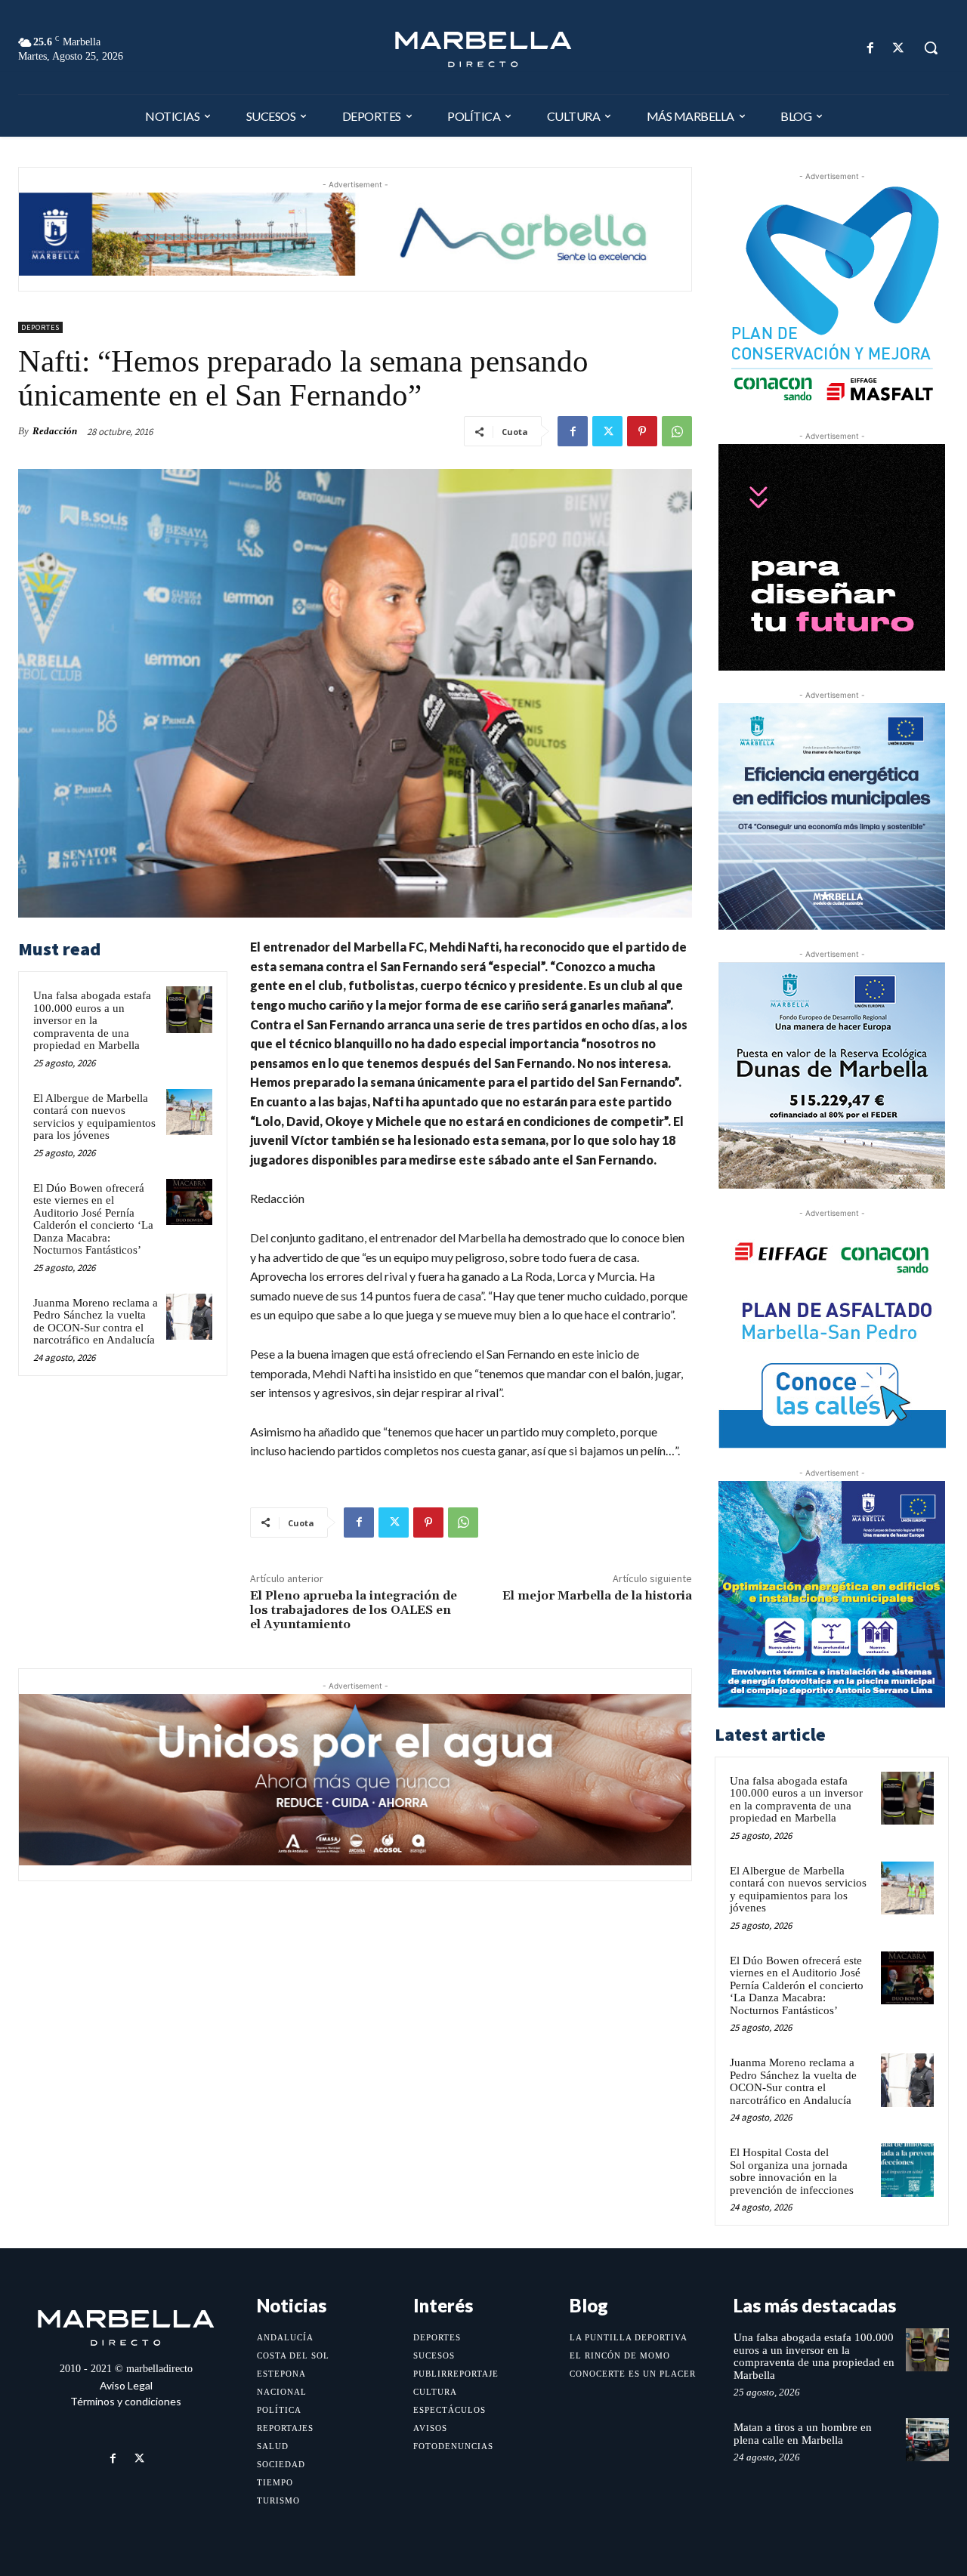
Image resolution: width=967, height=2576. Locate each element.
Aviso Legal (126, 2385)
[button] (931, 48)
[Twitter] (899, 48)
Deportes (40, 327)
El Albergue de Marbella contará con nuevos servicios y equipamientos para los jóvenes (94, 1117)
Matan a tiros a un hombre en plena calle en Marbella (803, 2434)
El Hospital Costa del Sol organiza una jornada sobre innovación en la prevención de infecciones (792, 2171)
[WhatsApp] (677, 431)
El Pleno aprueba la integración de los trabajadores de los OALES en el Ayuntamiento (354, 1610)
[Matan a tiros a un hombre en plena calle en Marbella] (927, 2440)
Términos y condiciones (126, 2401)
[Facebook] (871, 48)
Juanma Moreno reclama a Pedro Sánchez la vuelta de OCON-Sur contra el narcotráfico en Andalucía (96, 1322)
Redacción (55, 431)
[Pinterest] (642, 431)
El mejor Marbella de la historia (597, 1596)
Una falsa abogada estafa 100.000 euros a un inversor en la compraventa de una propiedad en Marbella (92, 1020)
